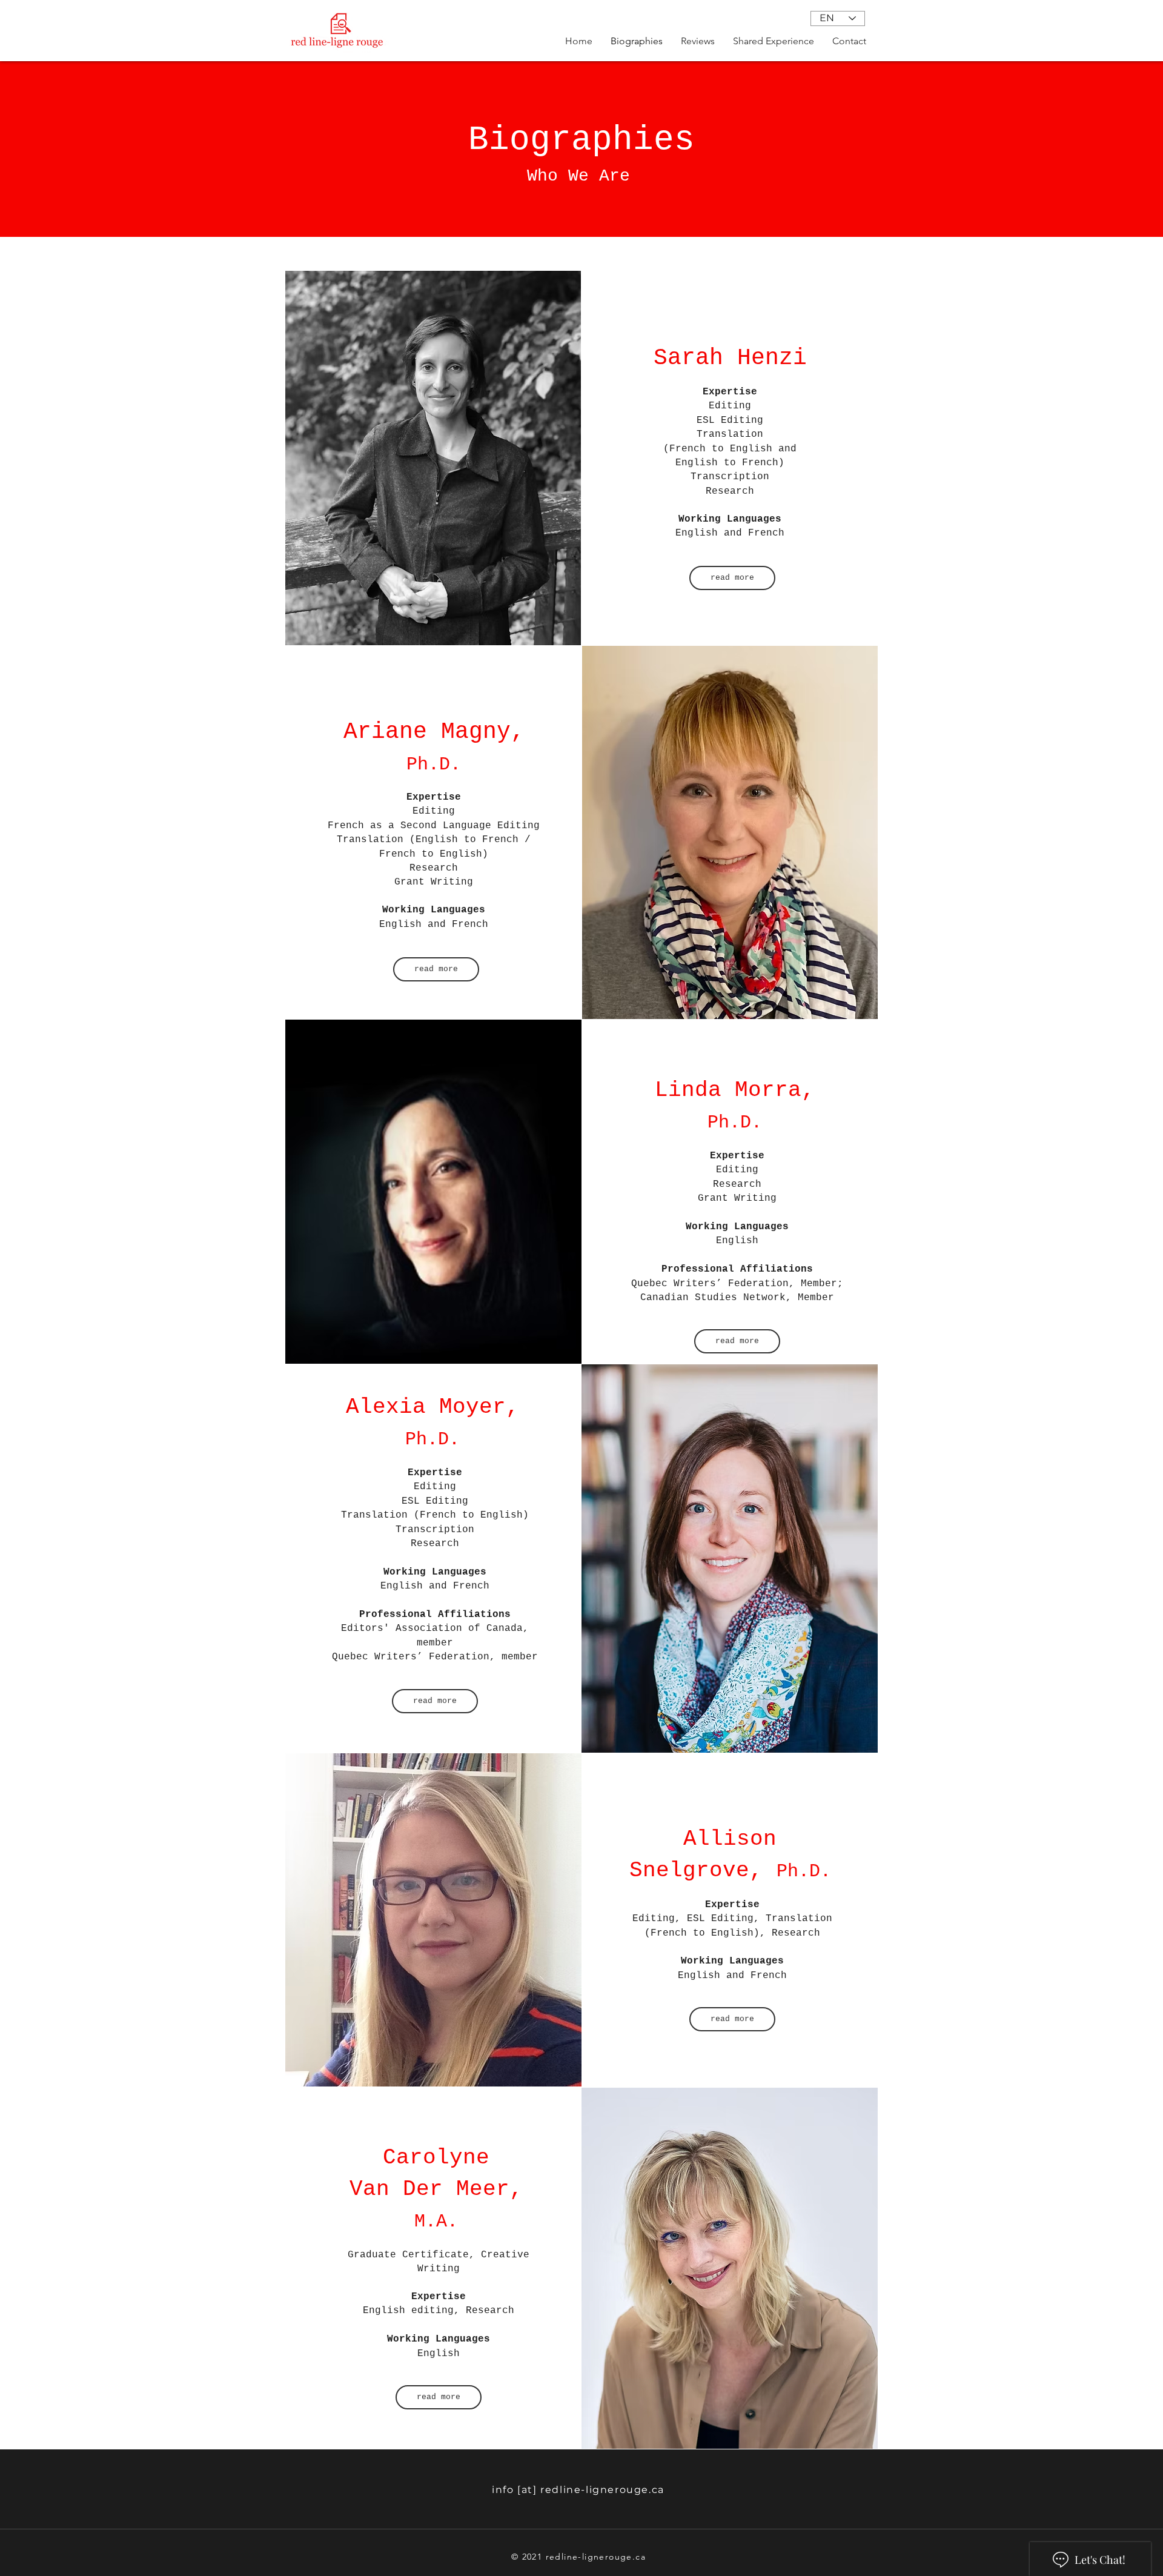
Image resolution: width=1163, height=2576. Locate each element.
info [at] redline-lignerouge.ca (578, 2490)
